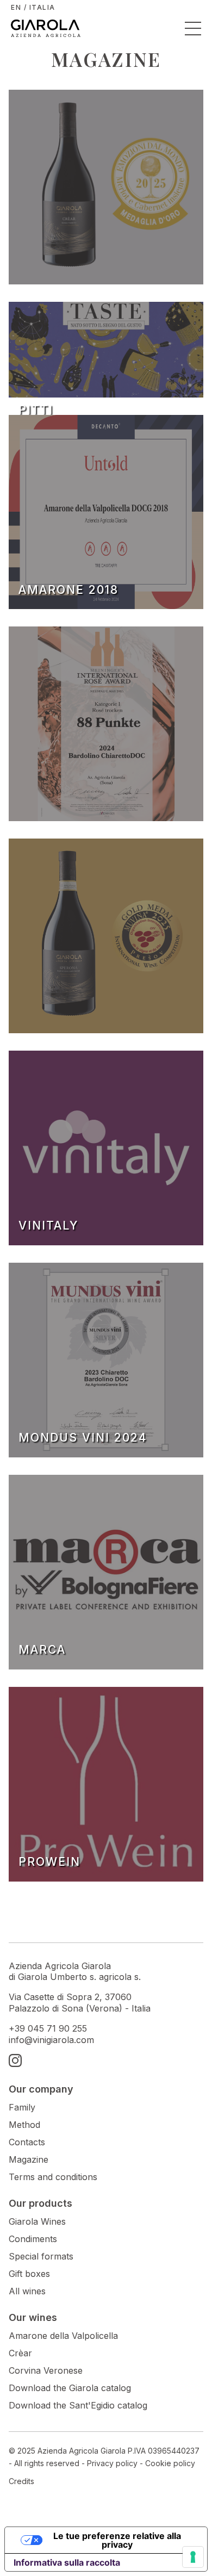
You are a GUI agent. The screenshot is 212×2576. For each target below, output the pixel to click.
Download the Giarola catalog (70, 2388)
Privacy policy (112, 2463)
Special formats (41, 2256)
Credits (21, 2481)
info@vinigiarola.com (51, 2040)
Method (24, 2125)
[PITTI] (106, 352)
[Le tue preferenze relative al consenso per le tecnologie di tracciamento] (193, 2557)
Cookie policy (170, 2463)
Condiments (33, 2239)
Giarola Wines (37, 2221)
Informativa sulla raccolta (67, 2562)
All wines (27, 2291)
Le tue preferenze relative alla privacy (117, 2540)
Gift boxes (29, 2274)
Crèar (20, 2353)
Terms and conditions (53, 2177)
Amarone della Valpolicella (63, 2336)
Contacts (27, 2142)
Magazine (29, 2159)
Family (22, 2107)
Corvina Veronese (46, 2370)
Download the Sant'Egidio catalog (78, 2405)
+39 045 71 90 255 (48, 2028)
